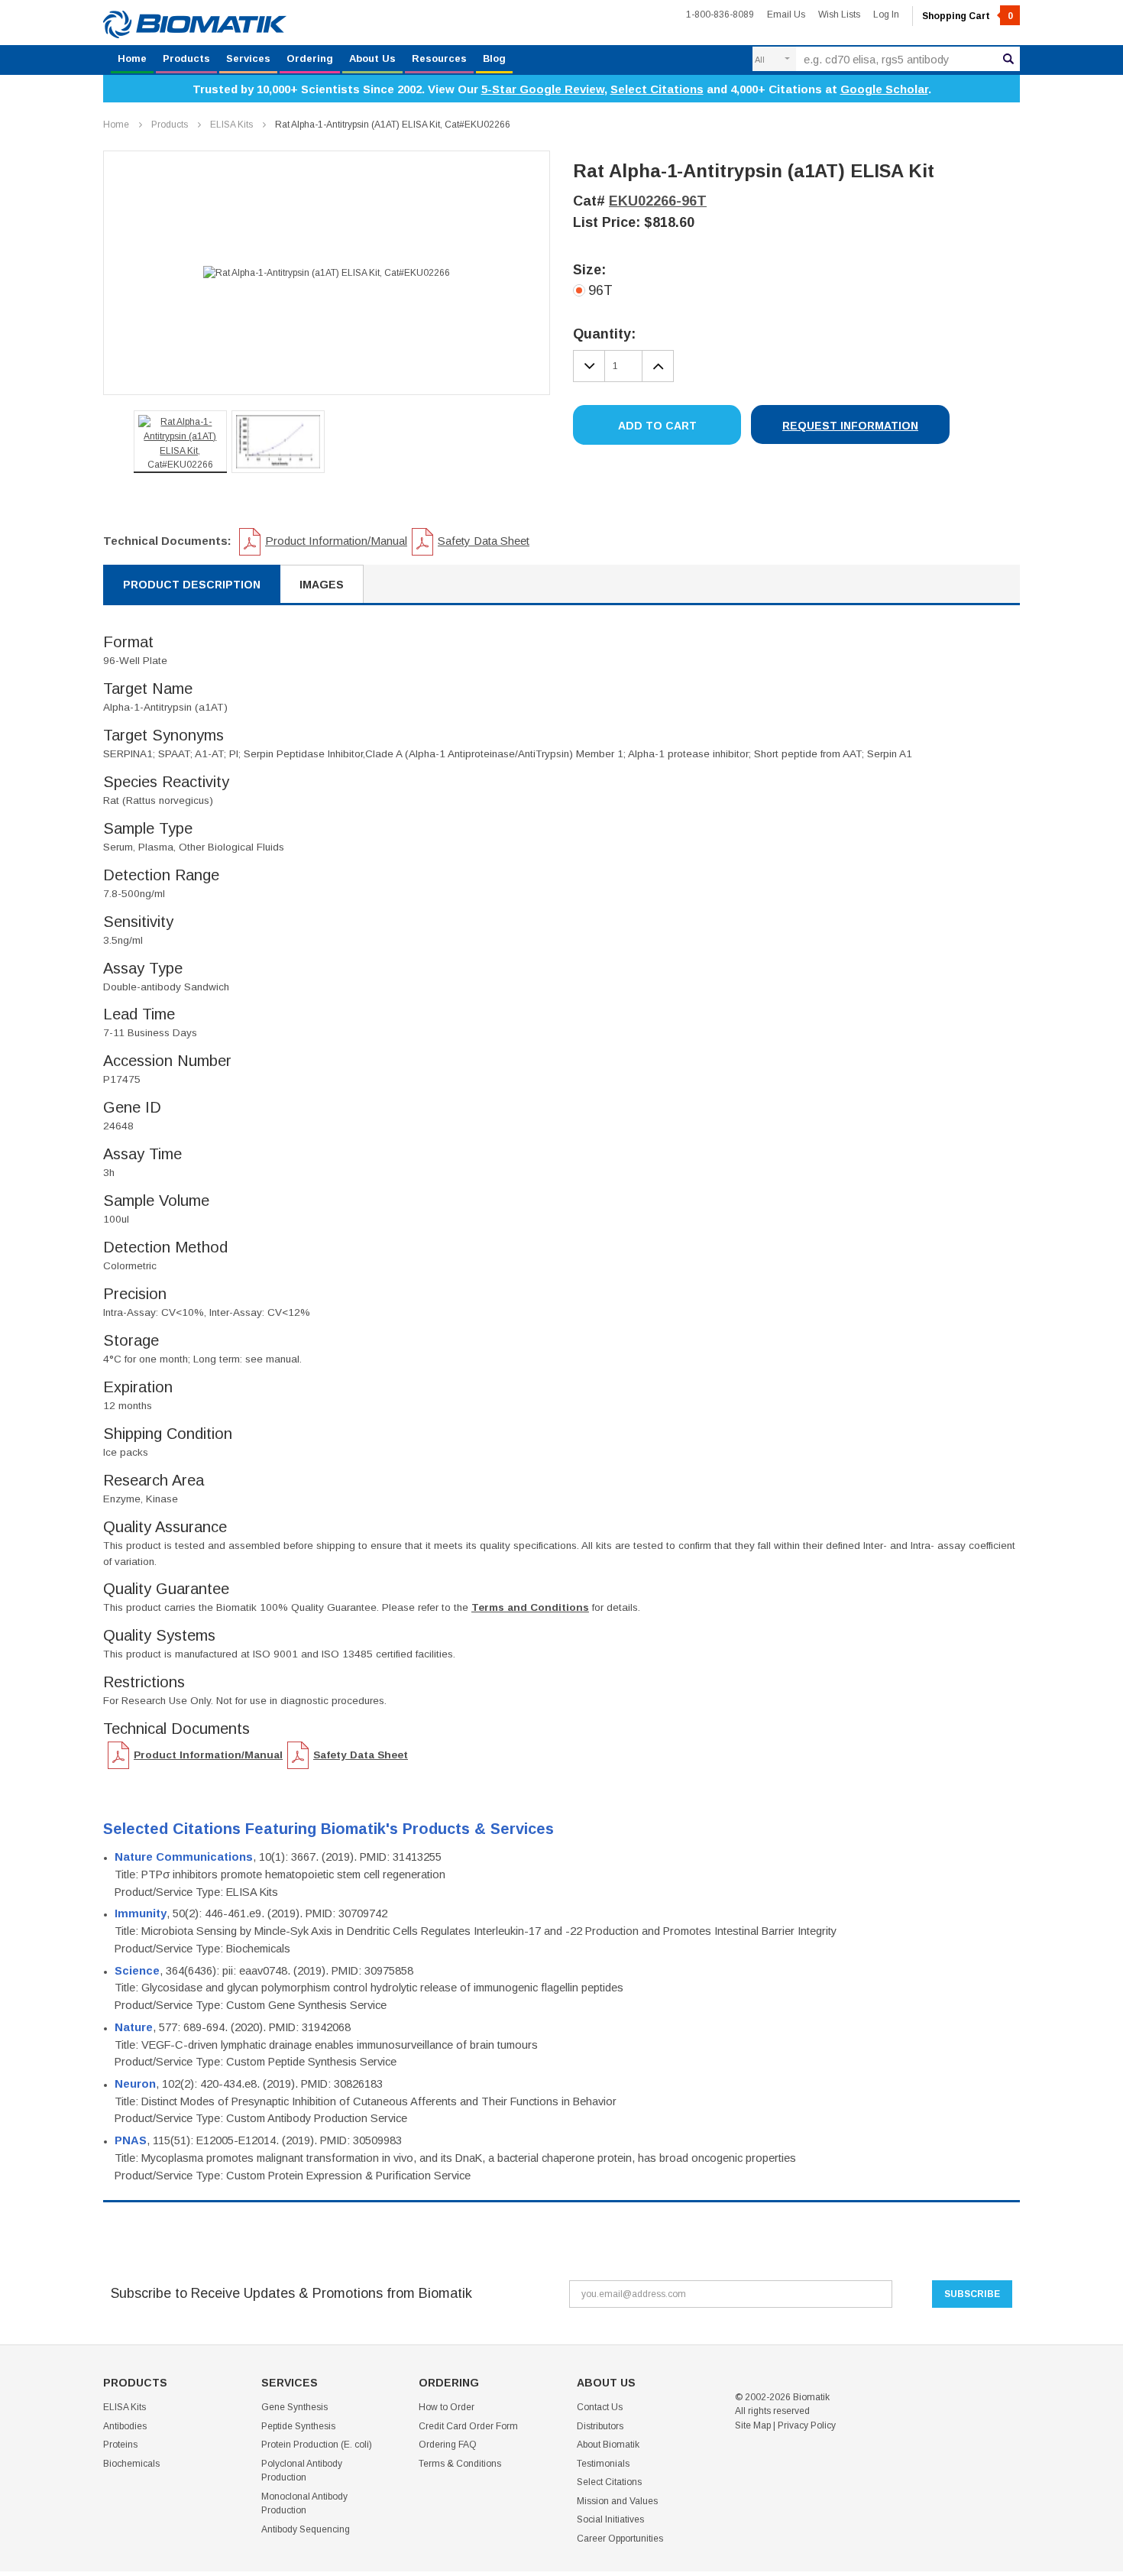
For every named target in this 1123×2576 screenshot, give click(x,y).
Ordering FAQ (448, 2445)
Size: (589, 270)
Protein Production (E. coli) (317, 2445)
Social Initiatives (610, 2519)
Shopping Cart (968, 16)
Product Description (192, 585)
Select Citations (657, 89)
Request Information (850, 426)
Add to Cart (657, 426)
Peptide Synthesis (298, 2426)
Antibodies (125, 2426)
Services (248, 58)
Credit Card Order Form (468, 2426)
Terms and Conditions (530, 1607)
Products (186, 58)
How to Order (447, 2407)
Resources (439, 58)
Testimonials (603, 2464)
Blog (494, 58)
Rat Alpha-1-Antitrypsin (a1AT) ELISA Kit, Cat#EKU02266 (393, 125)
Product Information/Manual (336, 541)
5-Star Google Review (543, 89)
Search (1008, 59)
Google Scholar (884, 89)
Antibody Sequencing (306, 2529)
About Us (372, 58)
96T (600, 290)
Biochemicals (131, 2464)
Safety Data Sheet (484, 541)
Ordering (310, 58)
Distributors (600, 2426)
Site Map (753, 2425)
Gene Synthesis (295, 2407)
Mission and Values (617, 2501)
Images (322, 585)
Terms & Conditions (460, 2464)
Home (132, 58)
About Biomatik (608, 2445)
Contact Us (600, 2407)
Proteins (120, 2445)
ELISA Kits (231, 125)
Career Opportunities (620, 2539)
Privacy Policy (807, 2425)
